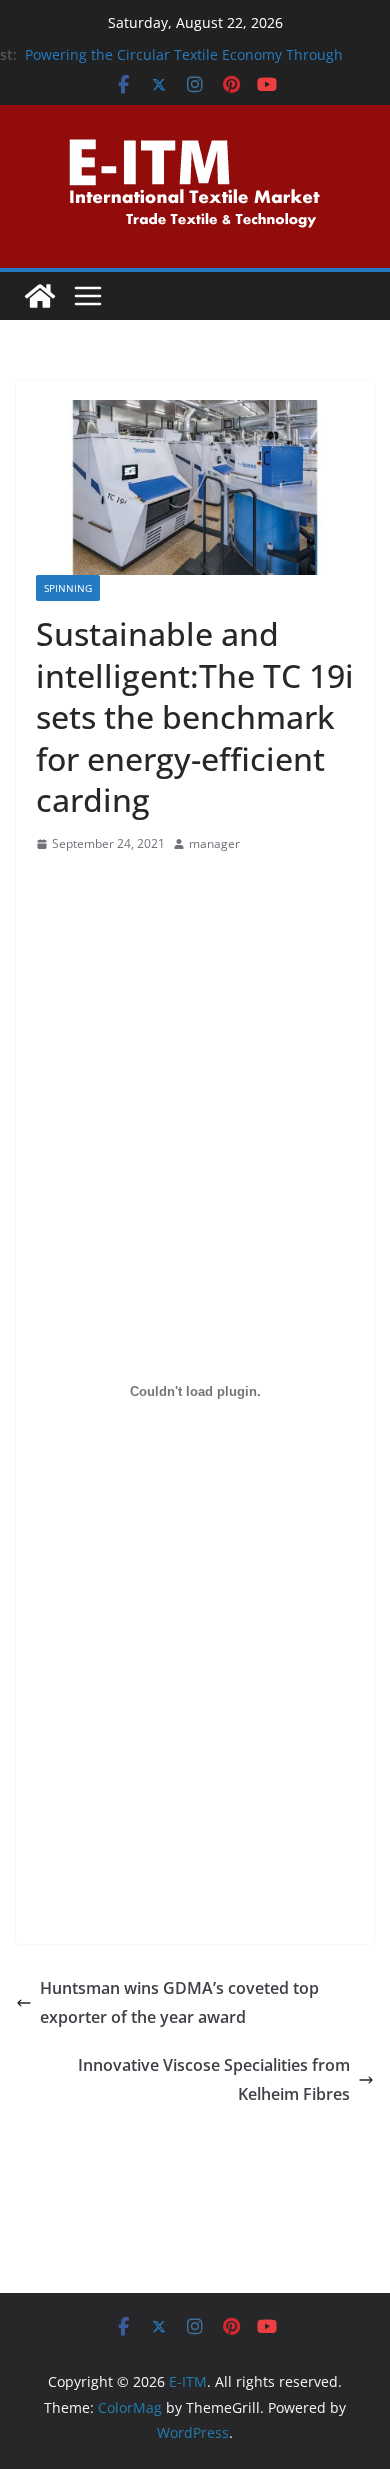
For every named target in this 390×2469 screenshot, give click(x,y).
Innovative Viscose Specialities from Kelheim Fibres (214, 2079)
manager (214, 843)
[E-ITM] (40, 296)
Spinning (68, 588)
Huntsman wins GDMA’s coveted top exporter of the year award (179, 2002)
